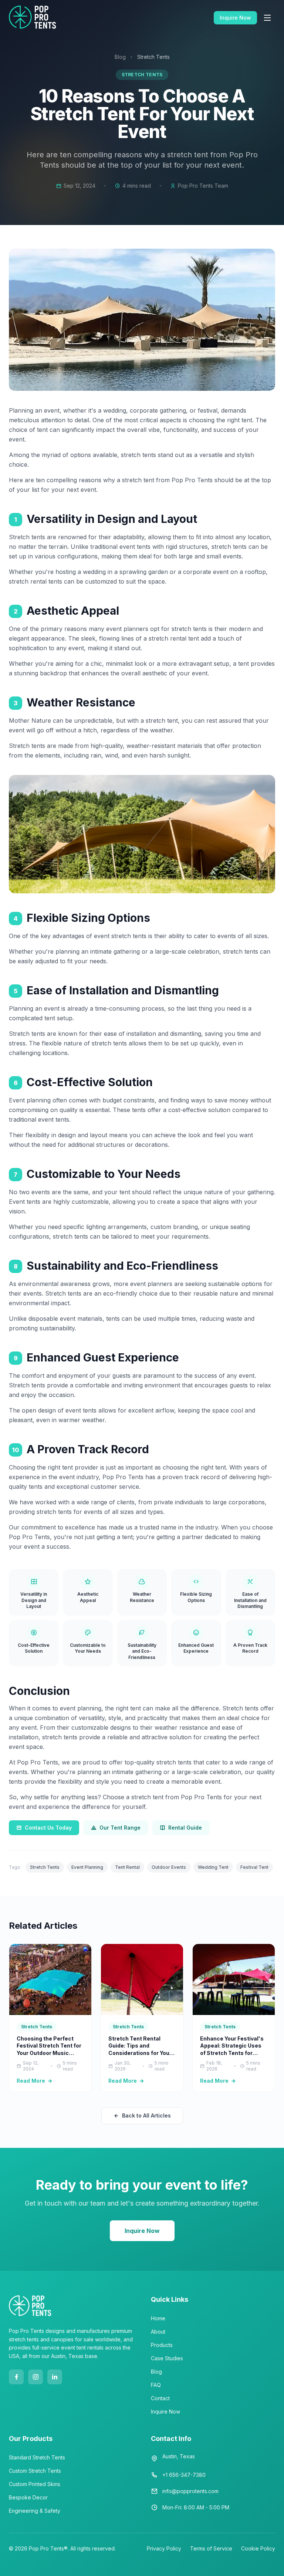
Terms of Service (211, 2548)
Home (158, 2318)
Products (162, 2345)
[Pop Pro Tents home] (33, 18)
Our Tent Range (120, 1828)
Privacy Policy (164, 2548)
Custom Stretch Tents (35, 2471)
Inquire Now (235, 18)
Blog (120, 57)
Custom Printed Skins (35, 2484)
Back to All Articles (146, 2115)
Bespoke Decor (28, 2497)
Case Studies (167, 2358)
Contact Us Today (48, 1828)
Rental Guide (185, 1828)
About (158, 2332)
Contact (160, 2398)
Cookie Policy (258, 2548)
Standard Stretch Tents (37, 2457)
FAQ (156, 2385)
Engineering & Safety (35, 2511)
